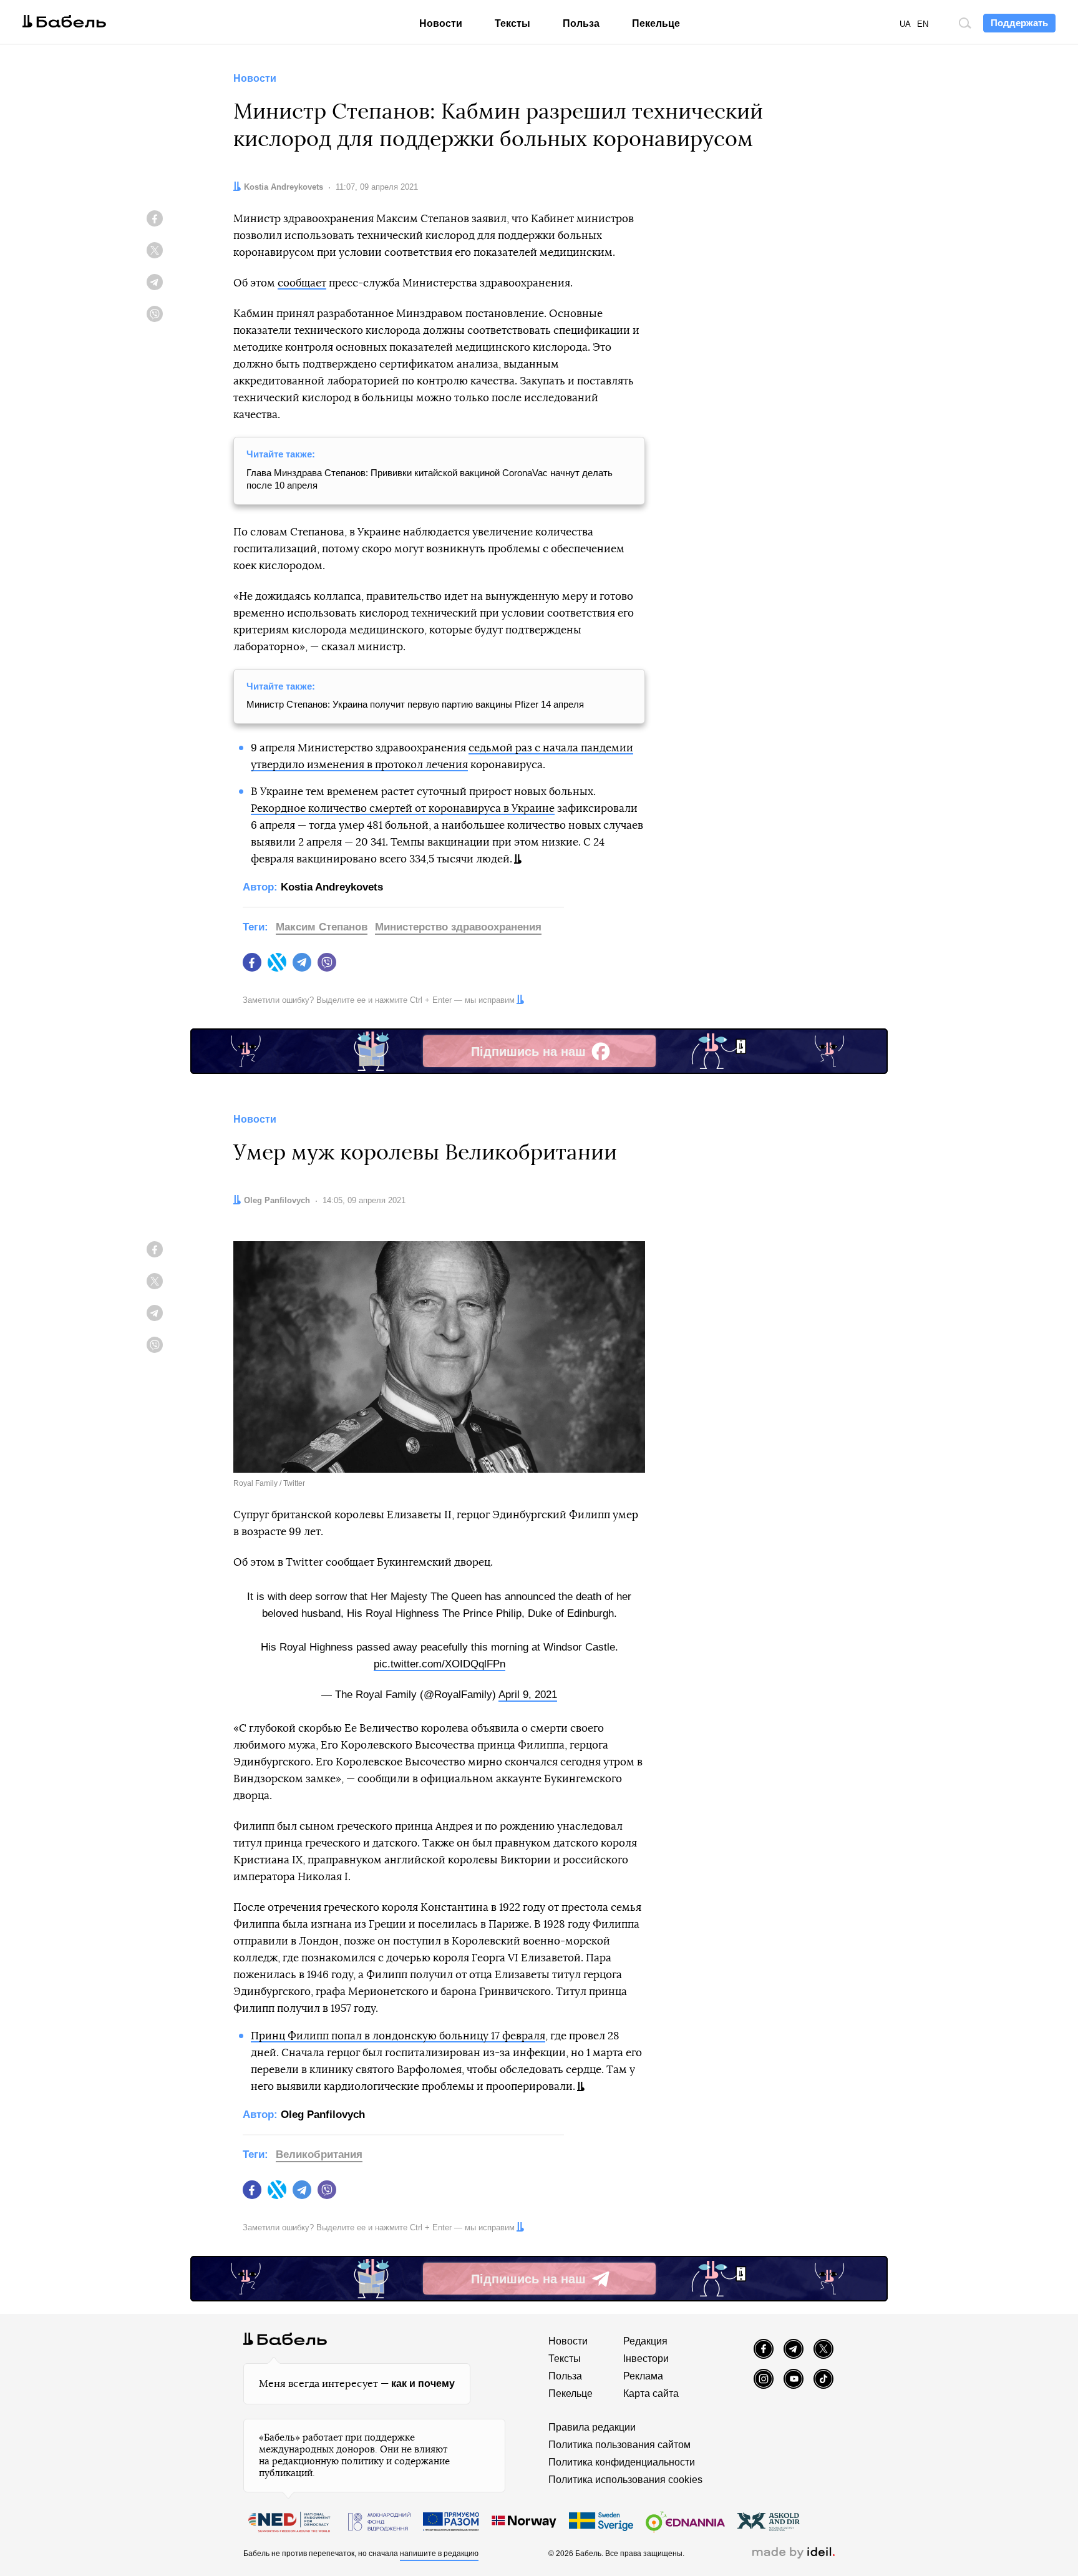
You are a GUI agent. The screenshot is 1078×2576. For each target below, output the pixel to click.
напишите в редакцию (439, 2554)
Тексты (512, 23)
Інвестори (646, 2359)
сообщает (302, 283)
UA (905, 24)
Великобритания (319, 2154)
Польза (581, 23)
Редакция (645, 2341)
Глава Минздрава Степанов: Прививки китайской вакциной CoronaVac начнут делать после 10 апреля (430, 479)
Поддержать (1019, 23)
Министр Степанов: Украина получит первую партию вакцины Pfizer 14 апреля (415, 704)
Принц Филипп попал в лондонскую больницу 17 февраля (398, 2036)
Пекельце (656, 23)
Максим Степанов (322, 927)
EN (923, 24)
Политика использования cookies (625, 2480)
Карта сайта (651, 2393)
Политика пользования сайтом (619, 2445)
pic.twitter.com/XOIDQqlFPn (439, 1664)
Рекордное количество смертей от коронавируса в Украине (403, 808)
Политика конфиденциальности (622, 2462)
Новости (441, 23)
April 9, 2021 (528, 1695)
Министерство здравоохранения (458, 927)
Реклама (643, 2376)
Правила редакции (592, 2427)
